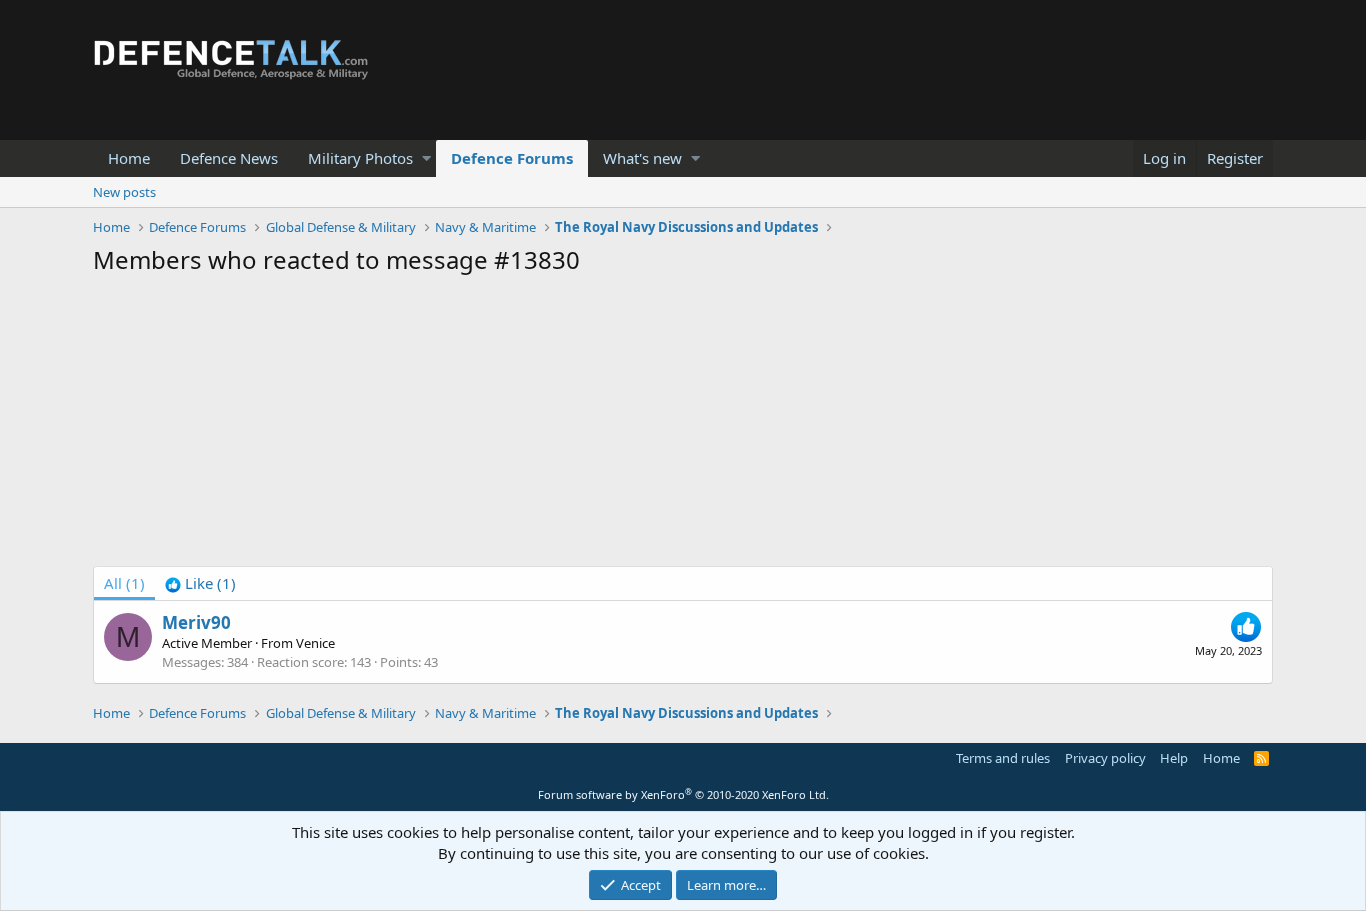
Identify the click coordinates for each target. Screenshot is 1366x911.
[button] (426, 158)
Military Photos (360, 158)
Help (1174, 758)
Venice (315, 643)
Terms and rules (1003, 758)
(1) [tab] (124, 583)
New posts (124, 192)
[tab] (200, 583)
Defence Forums (512, 158)
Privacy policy (1105, 758)
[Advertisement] (683, 426)
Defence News (229, 158)
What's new (642, 158)
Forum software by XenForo (683, 794)
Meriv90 (196, 622)
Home (129, 158)
